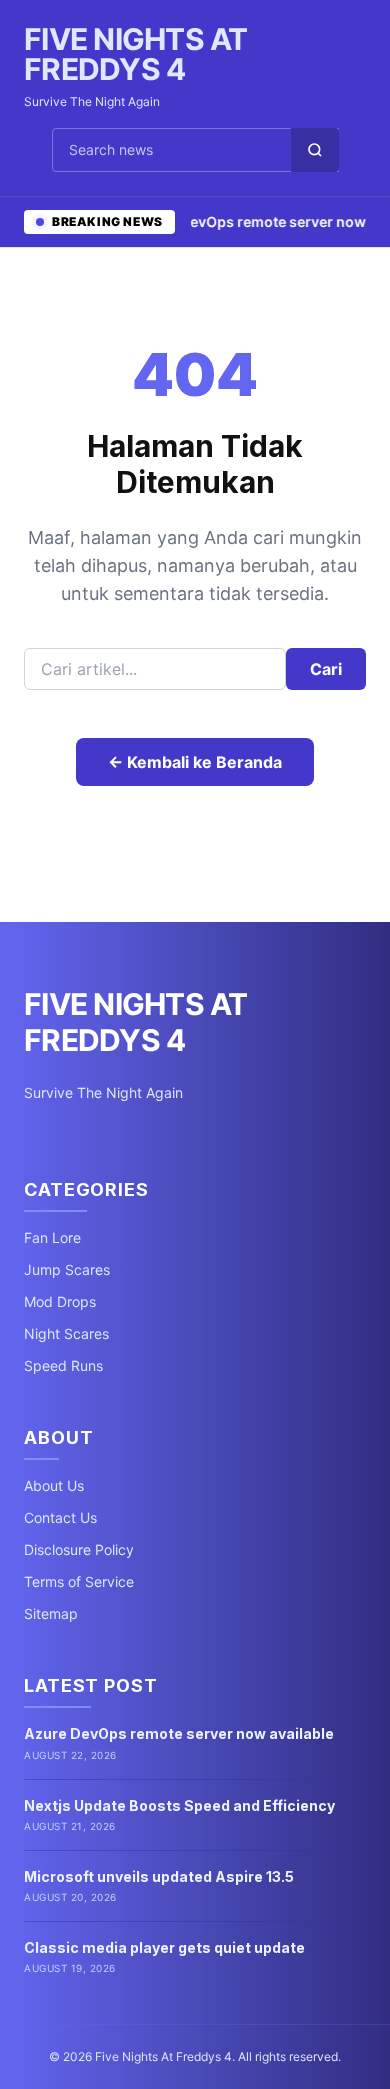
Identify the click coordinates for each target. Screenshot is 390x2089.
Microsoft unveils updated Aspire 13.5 (159, 1876)
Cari (326, 669)
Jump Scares (67, 1269)
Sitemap (51, 1613)
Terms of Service (79, 1581)
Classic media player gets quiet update (164, 1947)
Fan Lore (52, 1237)
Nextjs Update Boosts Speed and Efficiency (179, 1805)
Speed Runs (63, 1365)
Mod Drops (60, 1301)
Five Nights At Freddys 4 (136, 54)
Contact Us (60, 1517)
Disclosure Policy (79, 1549)
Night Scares (66, 1333)
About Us (54, 1485)
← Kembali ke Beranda (195, 762)
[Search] (315, 150)
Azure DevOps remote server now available (179, 1733)
